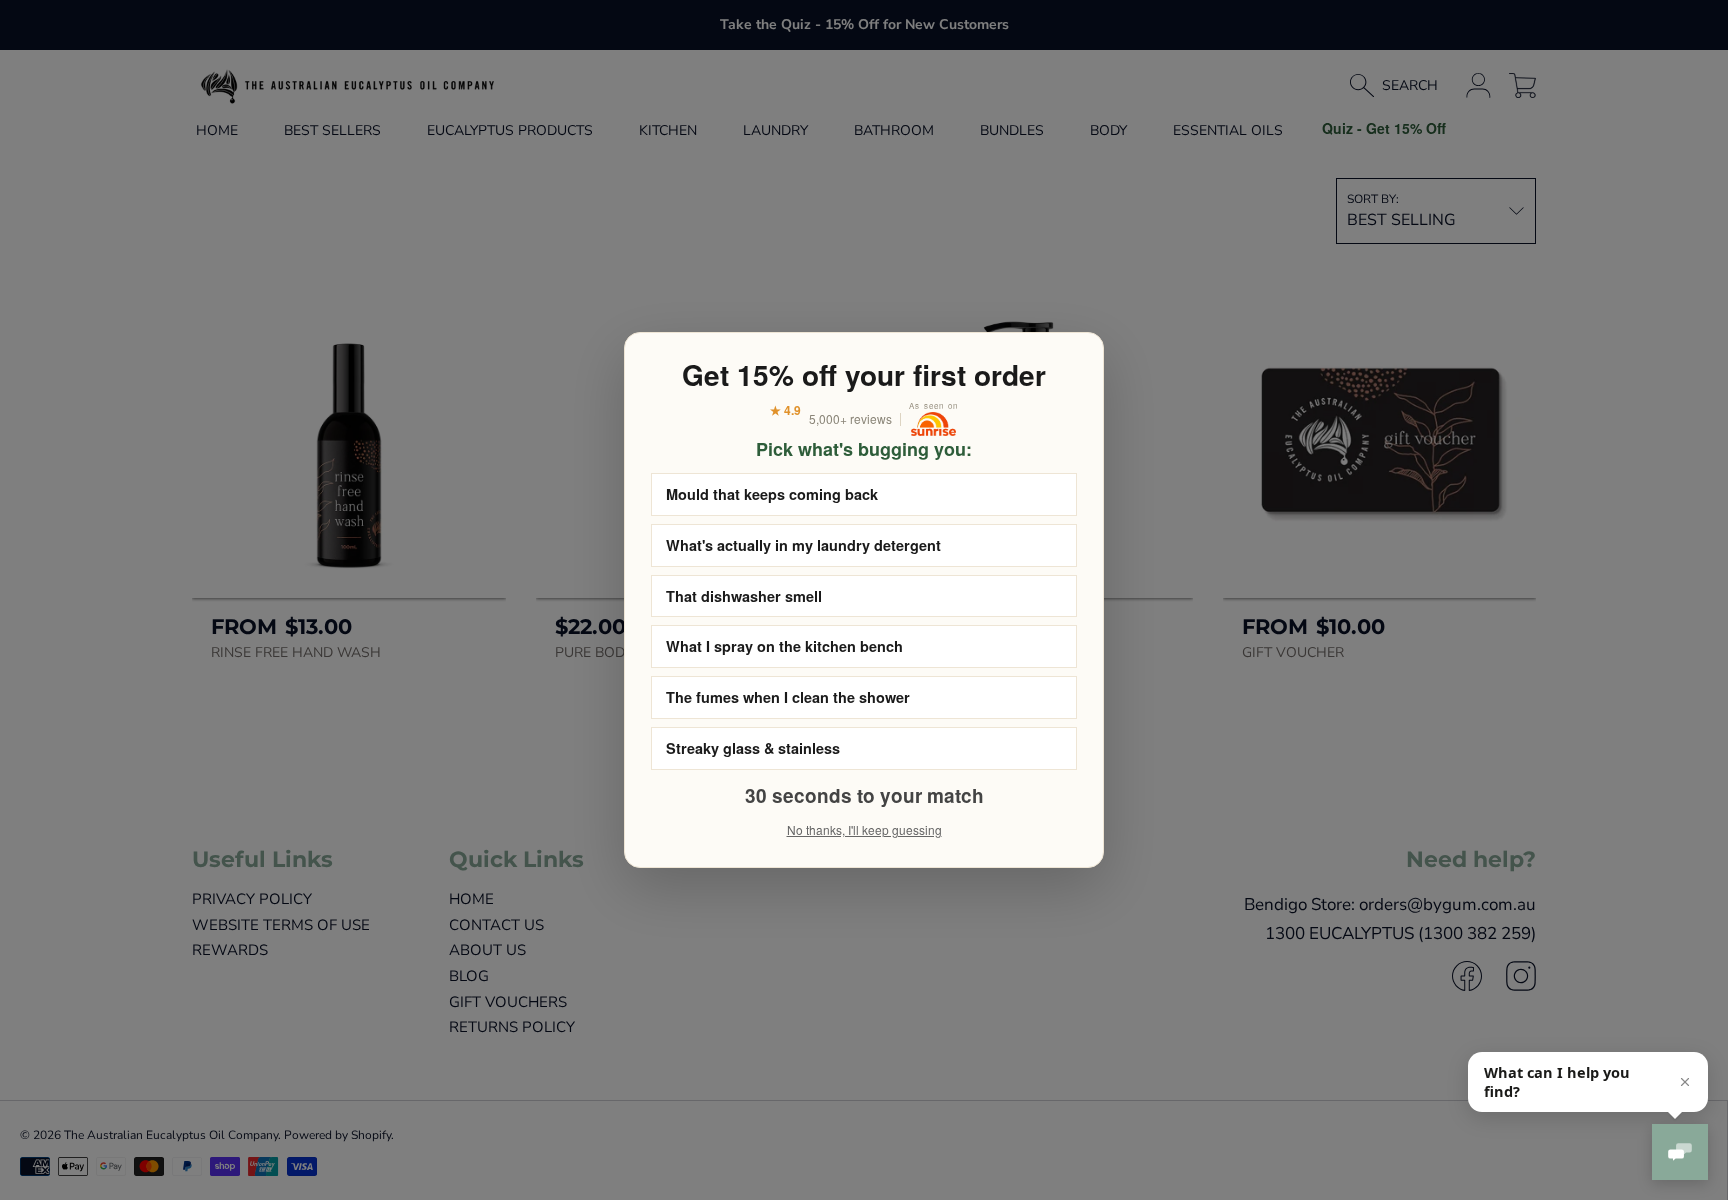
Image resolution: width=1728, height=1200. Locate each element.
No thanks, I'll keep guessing (864, 829)
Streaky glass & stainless (753, 748)
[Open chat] (1680, 1152)
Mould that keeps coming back (772, 494)
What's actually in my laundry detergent (803, 545)
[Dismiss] (1685, 1082)
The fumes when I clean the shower (788, 697)
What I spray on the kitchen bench (784, 646)
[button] (1588, 1082)
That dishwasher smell (744, 596)
